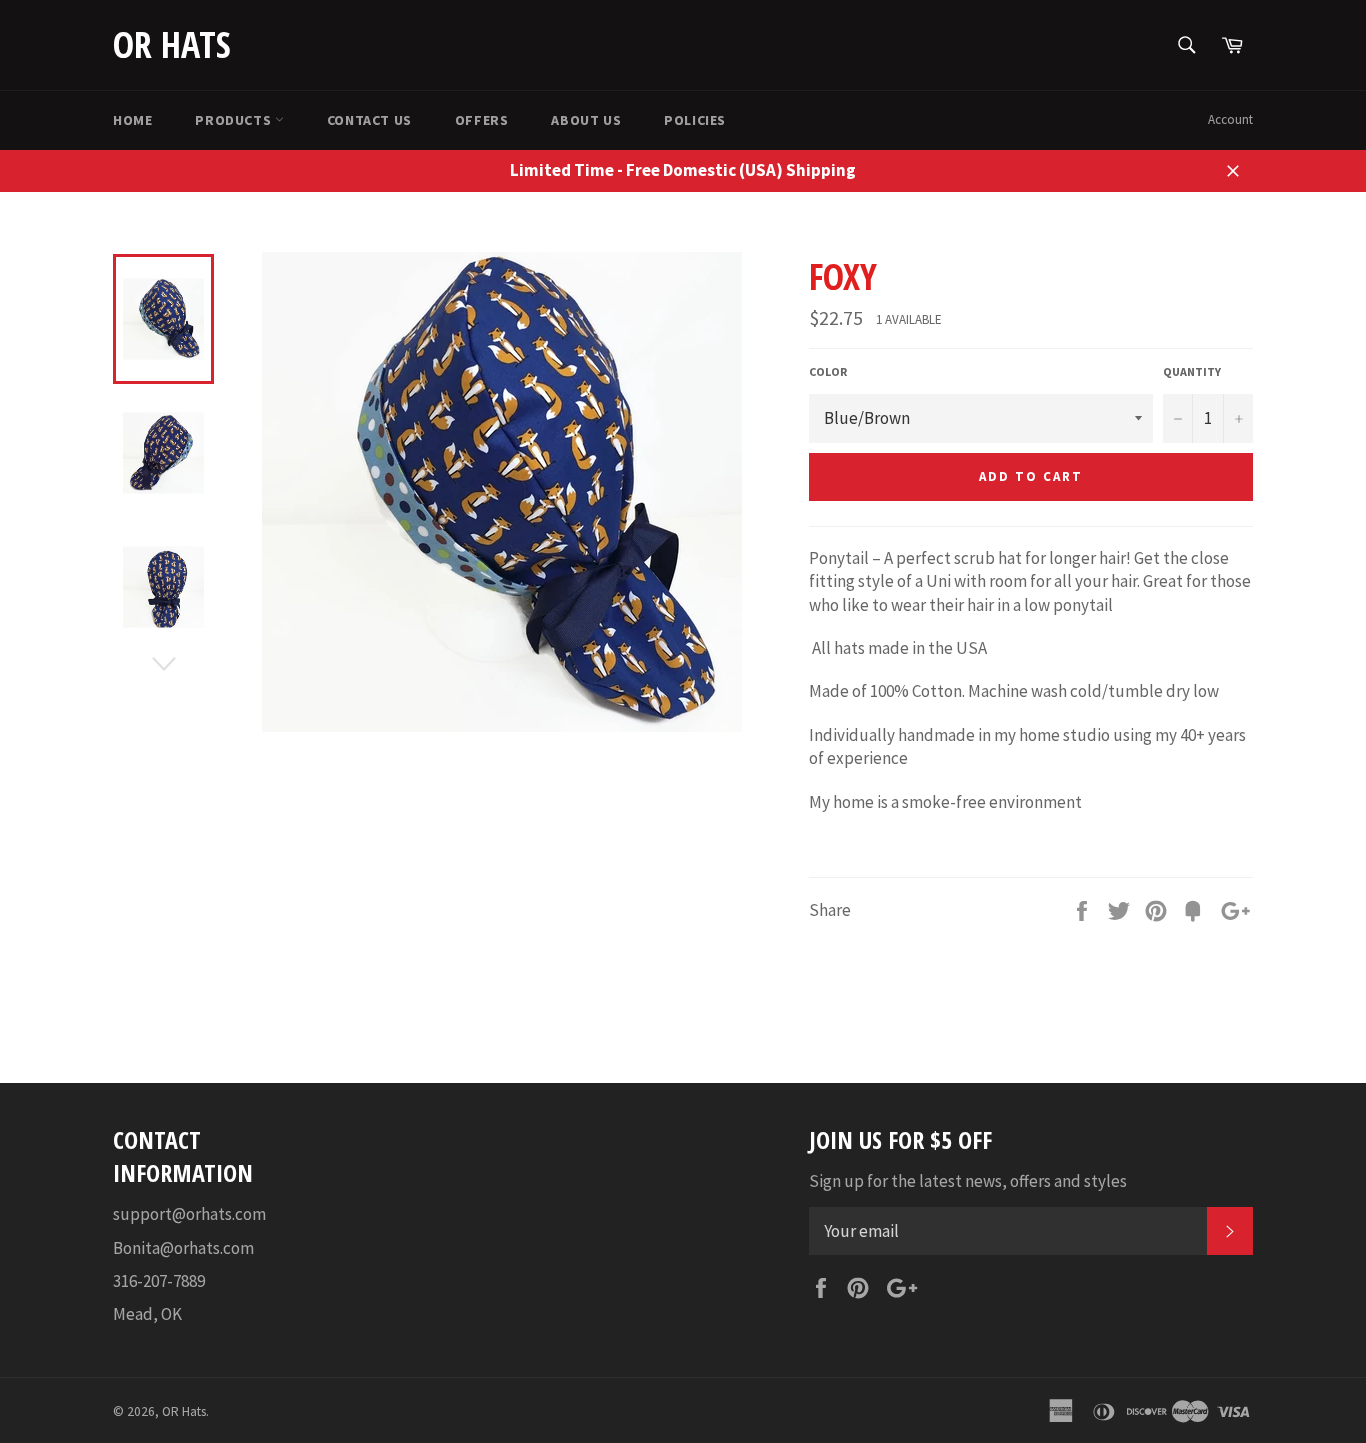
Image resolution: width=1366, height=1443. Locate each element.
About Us (586, 120)
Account (1230, 119)
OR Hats (172, 44)
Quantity (1192, 371)
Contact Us (369, 120)
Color (828, 371)
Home (132, 120)
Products (234, 120)
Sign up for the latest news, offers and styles (968, 1181)
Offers (482, 120)
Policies (695, 120)
